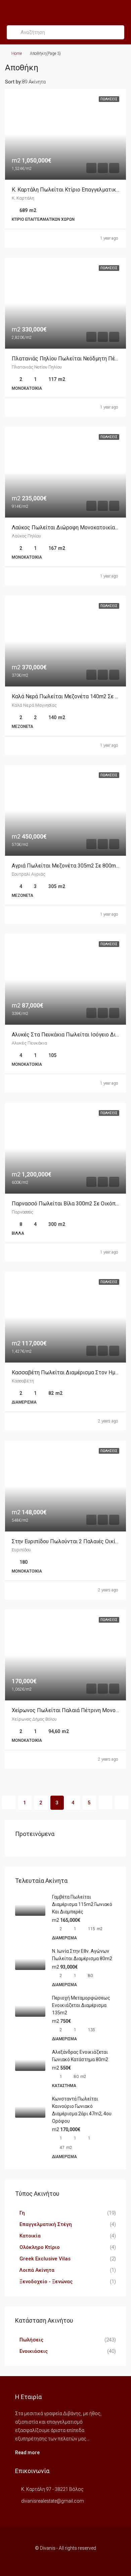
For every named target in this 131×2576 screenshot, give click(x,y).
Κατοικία (30, 2236)
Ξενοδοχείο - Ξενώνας (46, 2282)
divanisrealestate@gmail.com (53, 2501)
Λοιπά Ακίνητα (37, 2270)
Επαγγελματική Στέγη (46, 2224)
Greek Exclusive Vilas (45, 2259)
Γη (22, 2213)
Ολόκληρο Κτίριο (40, 2247)
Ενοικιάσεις (34, 2351)
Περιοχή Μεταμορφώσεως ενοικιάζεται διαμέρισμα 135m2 (81, 2005)
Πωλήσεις (31, 2340)
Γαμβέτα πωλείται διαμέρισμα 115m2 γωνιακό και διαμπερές (82, 1904)
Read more (27, 2453)
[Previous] (9, 1802)
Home (17, 54)
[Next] (105, 1802)
